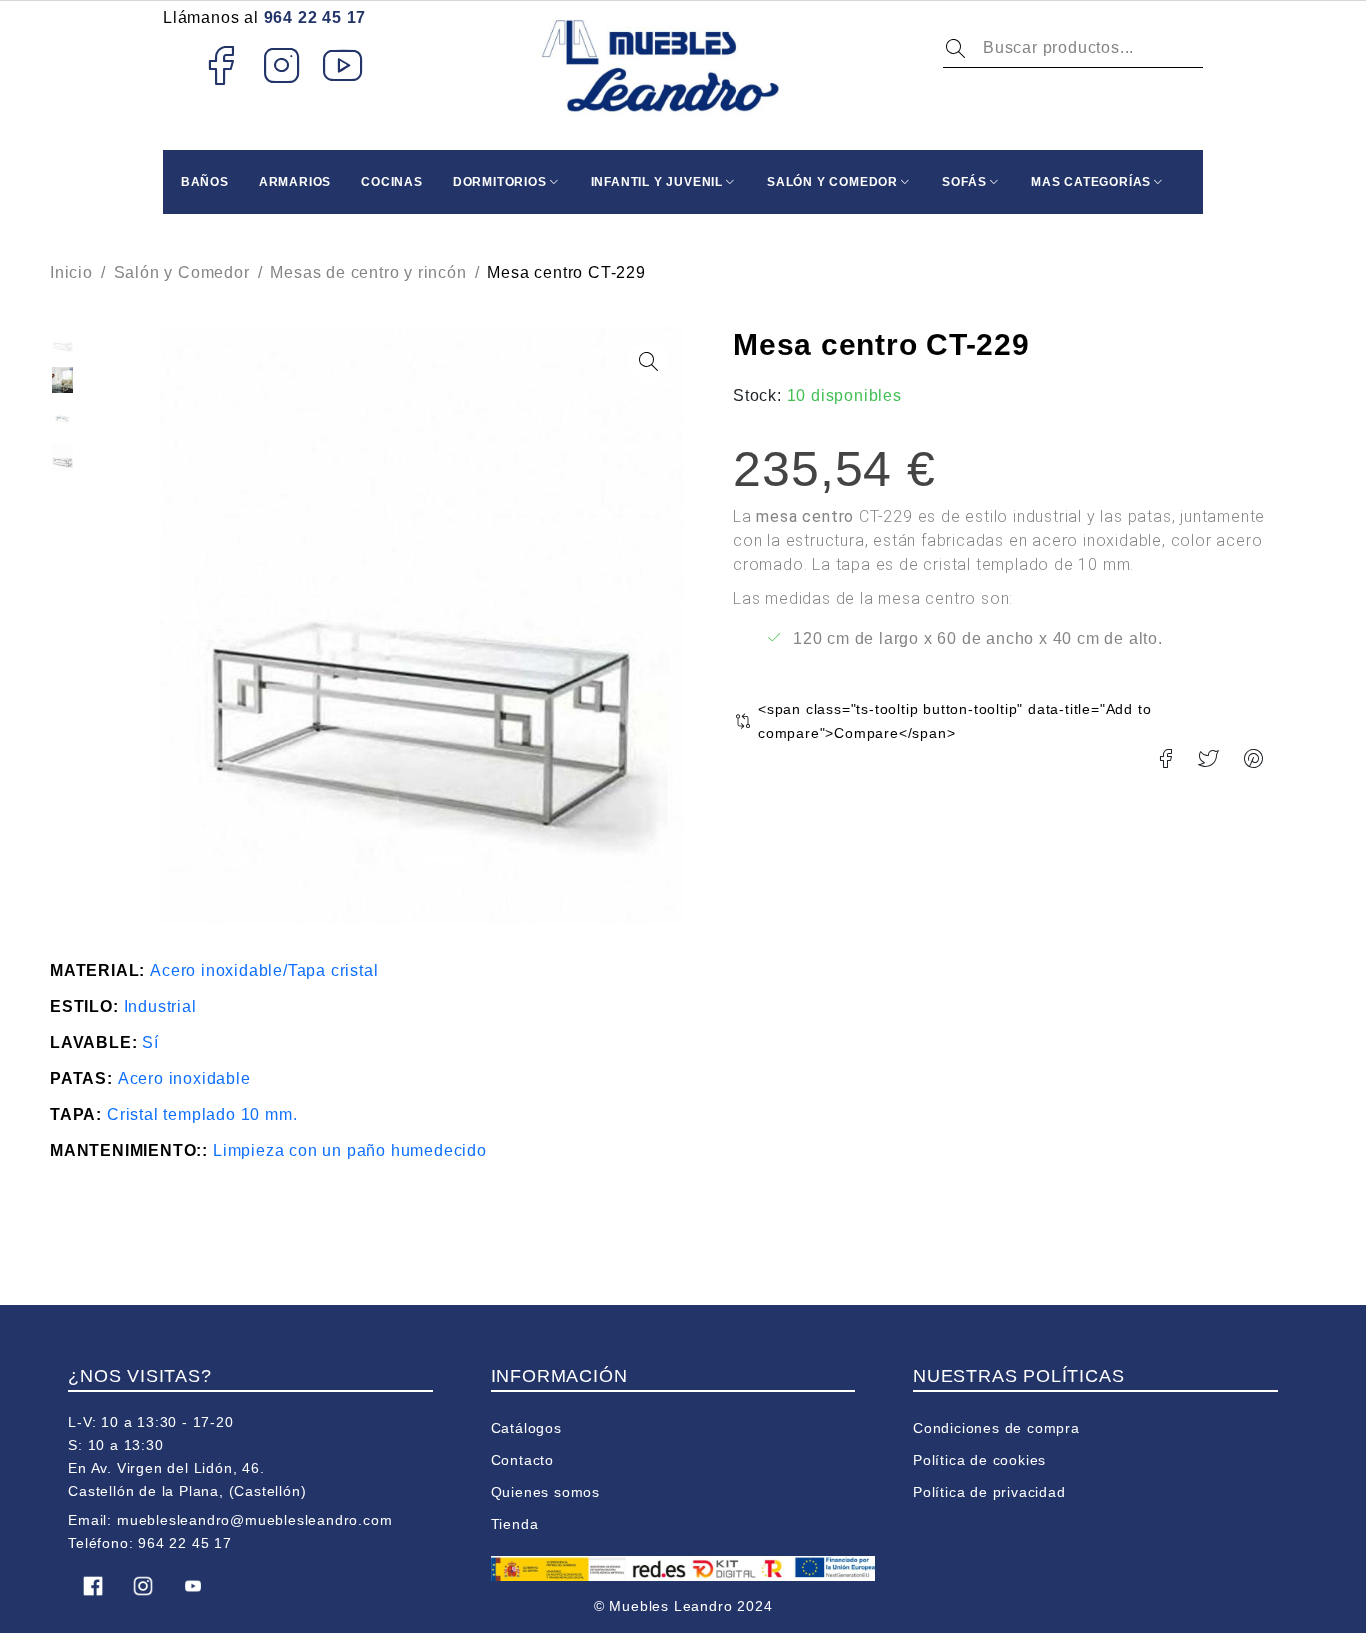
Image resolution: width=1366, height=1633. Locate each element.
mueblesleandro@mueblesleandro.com (254, 1520)
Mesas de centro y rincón (368, 272)
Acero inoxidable (184, 1078)
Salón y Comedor (182, 272)
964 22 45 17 (315, 17)
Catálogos (526, 1428)
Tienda (515, 1524)
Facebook (220, 65)
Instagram (282, 65)
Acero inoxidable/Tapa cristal (264, 970)
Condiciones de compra (996, 1428)
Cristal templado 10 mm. (202, 1114)
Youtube (343, 65)
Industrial (160, 1006)
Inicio (71, 272)
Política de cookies (979, 1460)
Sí (150, 1042)
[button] (648, 362)
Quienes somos (545, 1492)
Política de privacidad (989, 1492)
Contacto (522, 1460)
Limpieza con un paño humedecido (350, 1150)
